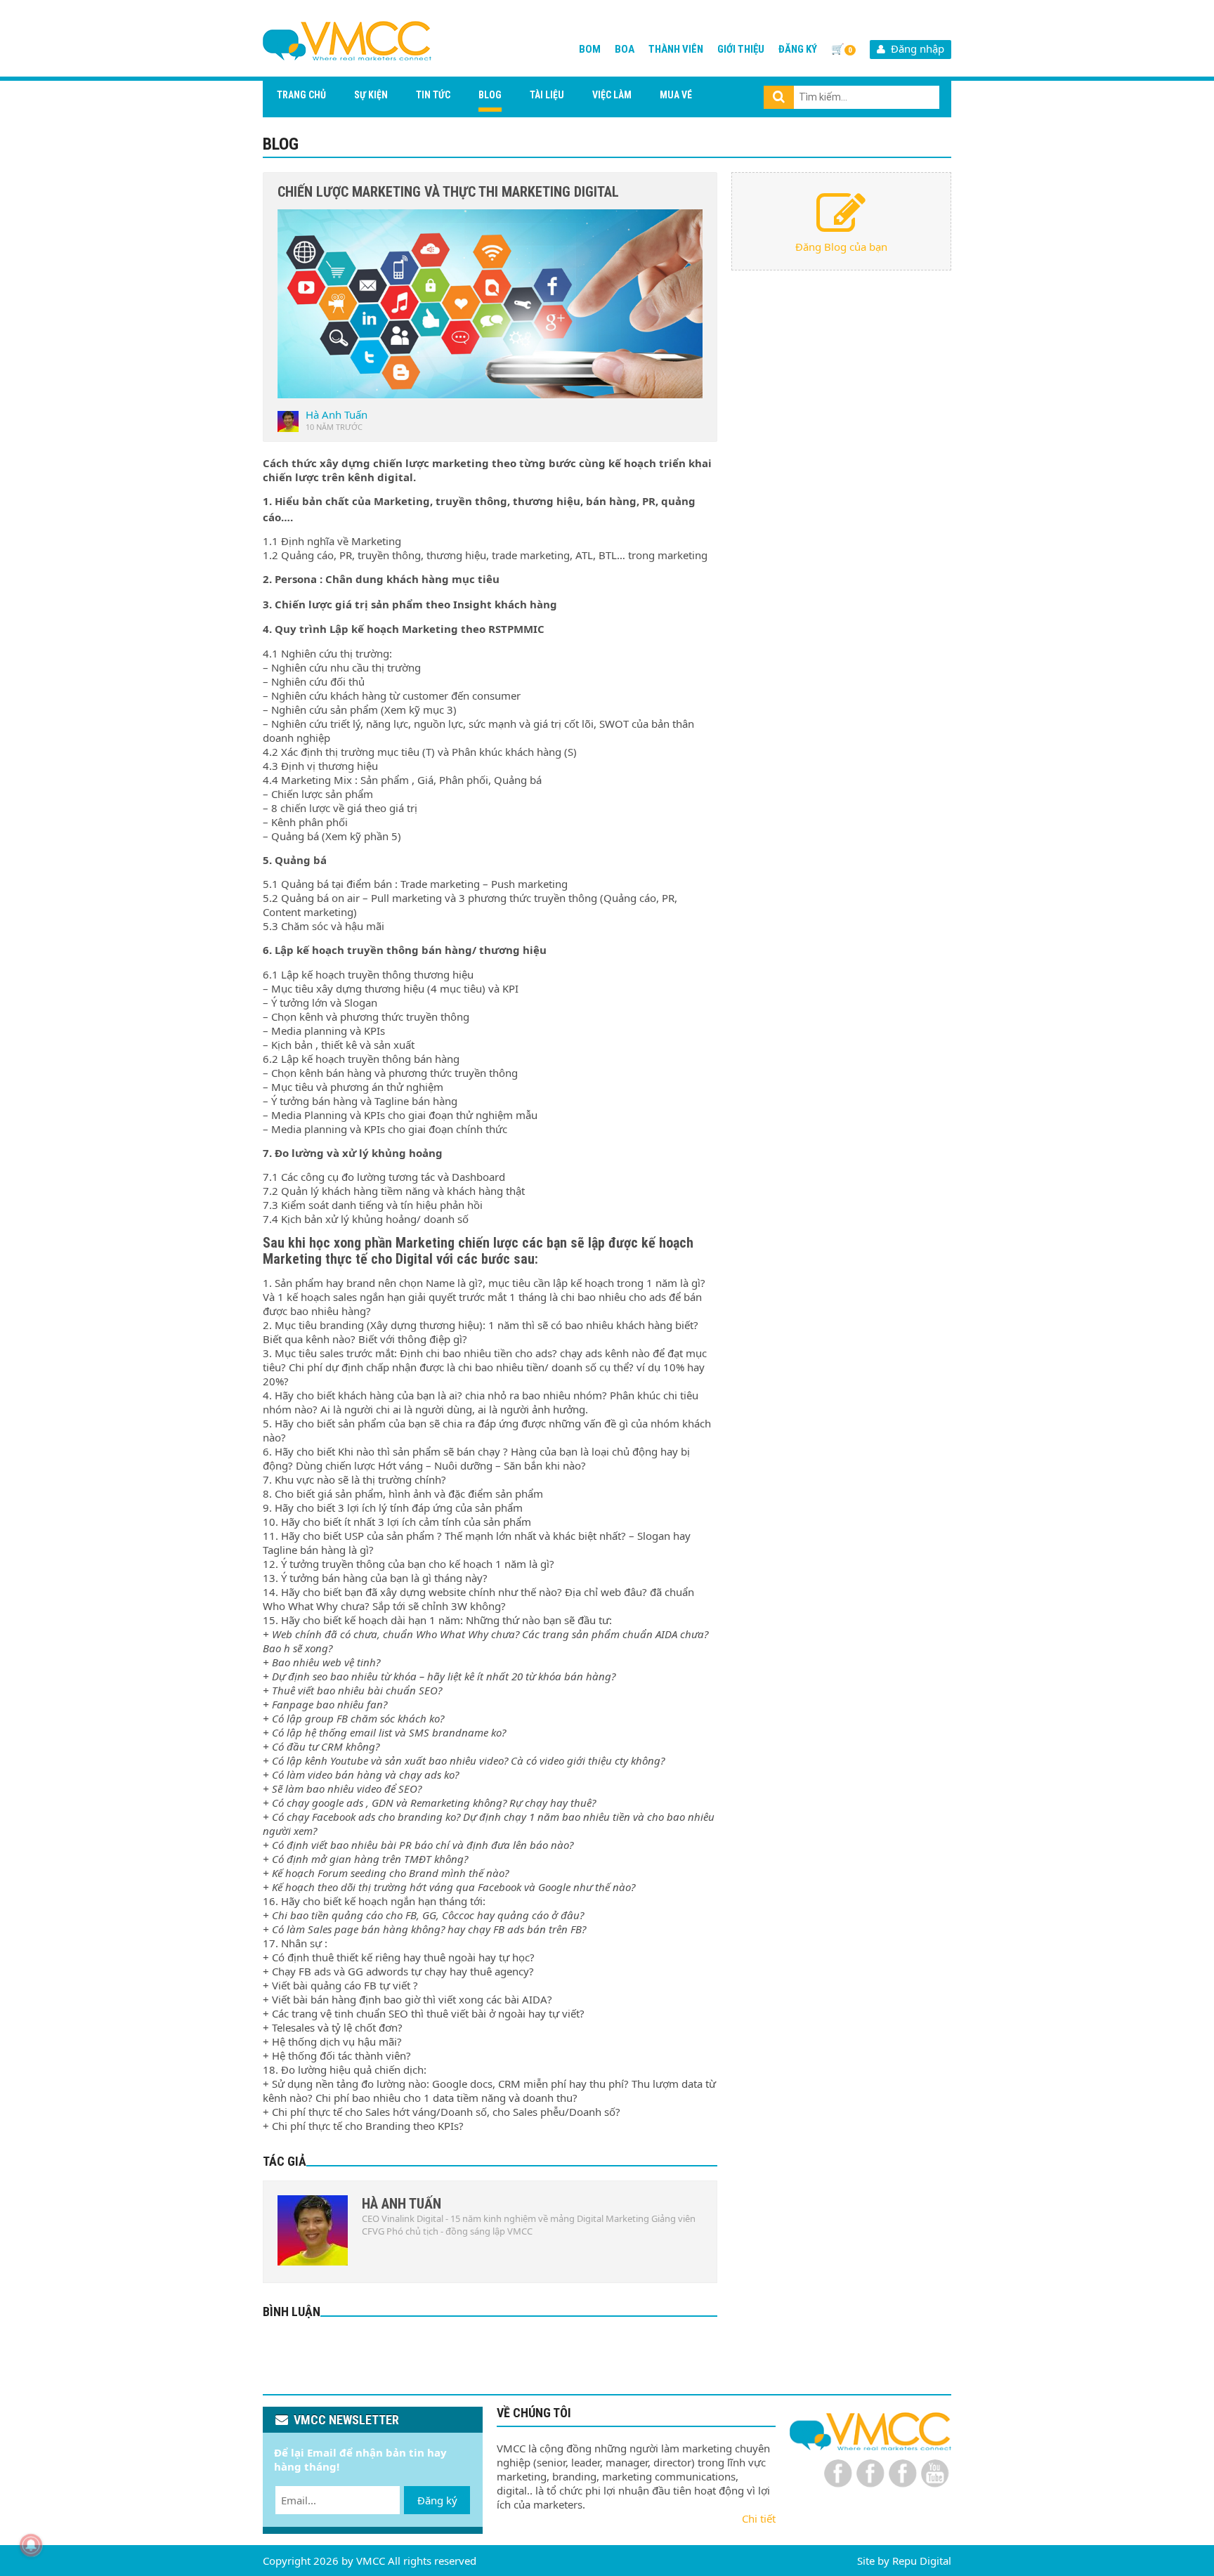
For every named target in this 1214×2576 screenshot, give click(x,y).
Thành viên (676, 49)
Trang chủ (301, 95)
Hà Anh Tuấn (337, 414)
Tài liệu (547, 95)
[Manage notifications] (31, 2545)
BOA (625, 49)
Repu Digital (922, 2561)
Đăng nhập (915, 48)
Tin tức (433, 95)
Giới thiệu (741, 49)
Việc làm (612, 95)
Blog (490, 95)
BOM (590, 49)
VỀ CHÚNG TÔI (534, 2413)
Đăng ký (798, 49)
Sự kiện (371, 95)
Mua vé (676, 95)
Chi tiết (759, 2518)
